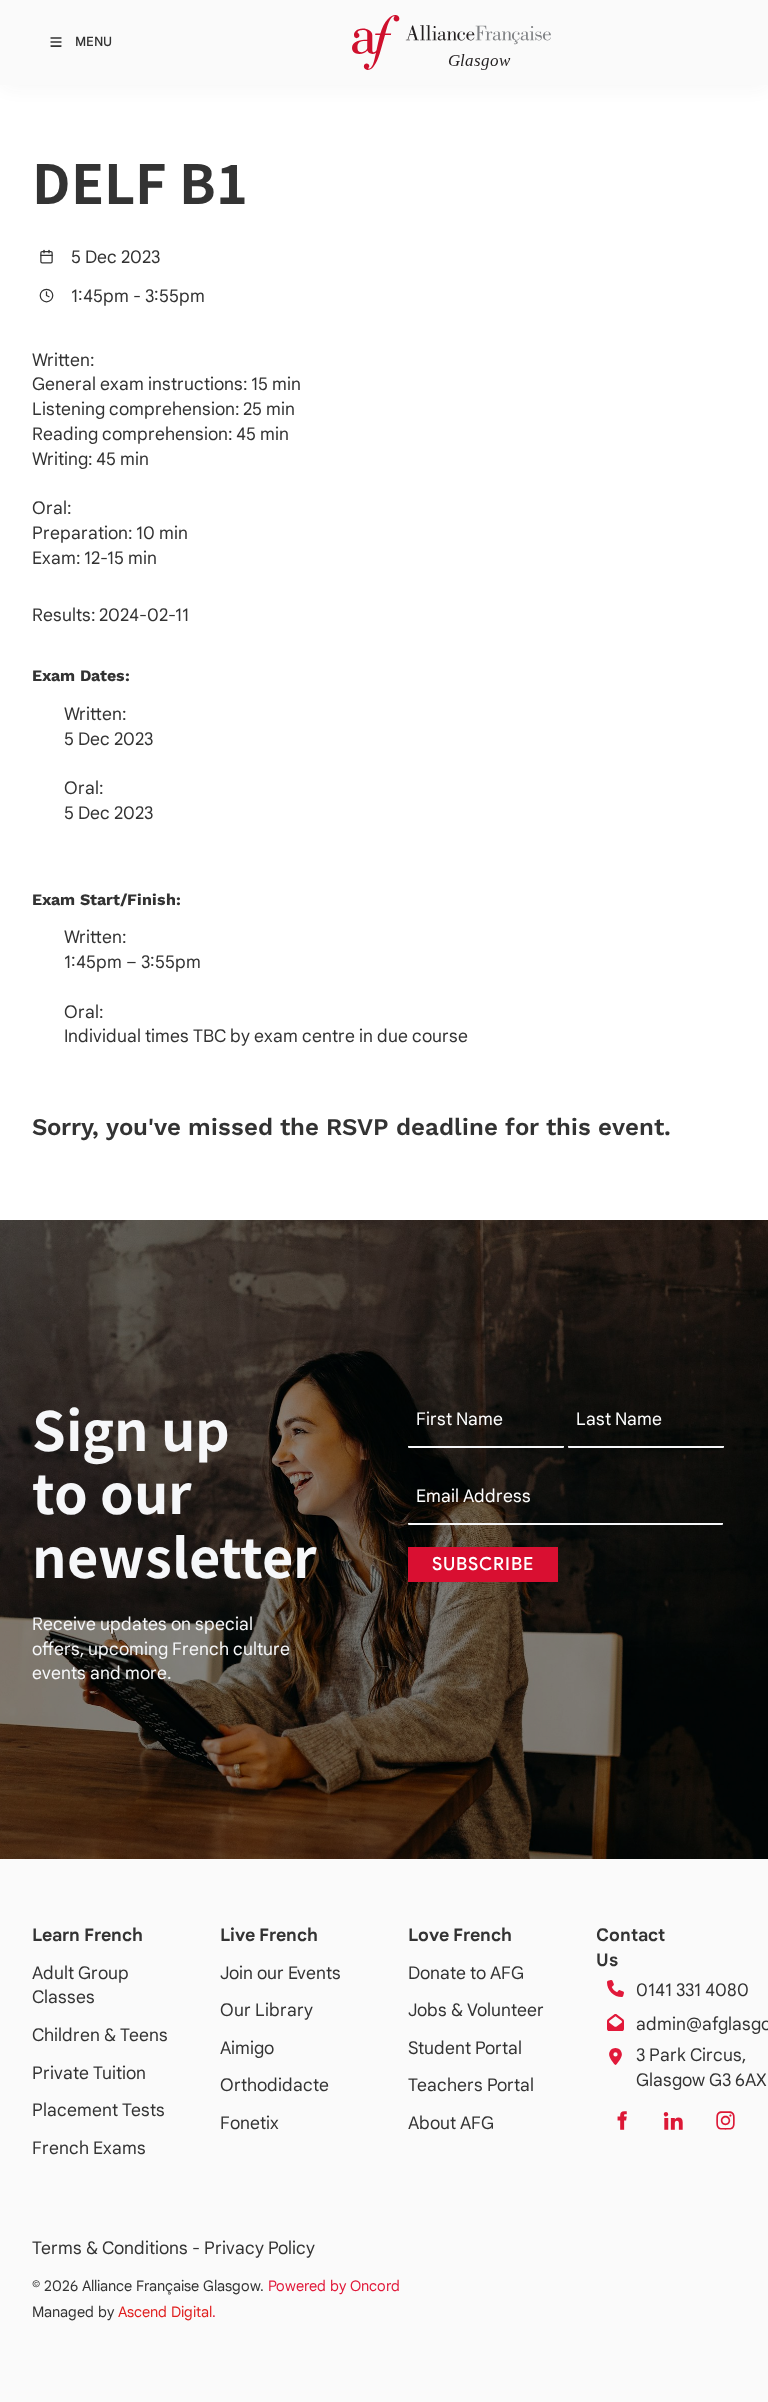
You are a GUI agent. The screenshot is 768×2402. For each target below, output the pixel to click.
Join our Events (280, 1973)
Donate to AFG (466, 1973)
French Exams (89, 2148)
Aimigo (247, 2048)
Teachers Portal (471, 2085)
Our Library (266, 2010)
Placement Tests (98, 2110)
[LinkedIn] (673, 2121)
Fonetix (249, 2123)
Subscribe (483, 1564)
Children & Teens (100, 2035)
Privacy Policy (259, 2248)
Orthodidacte (274, 2085)
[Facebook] (621, 2121)
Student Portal (465, 2048)
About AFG (451, 2123)
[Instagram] (725, 2121)
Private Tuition (89, 2073)
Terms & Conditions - (118, 2248)
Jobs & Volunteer (476, 2010)
